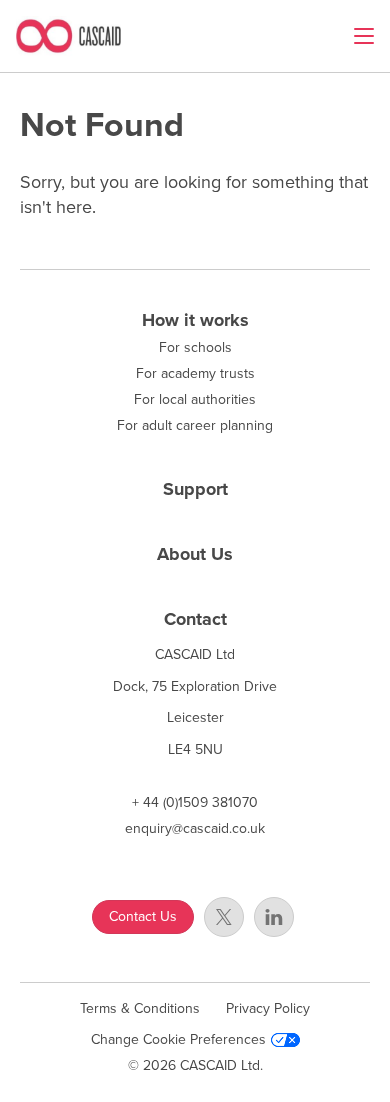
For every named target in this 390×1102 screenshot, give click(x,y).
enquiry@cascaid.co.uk (195, 829)
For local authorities (195, 400)
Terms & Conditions (140, 1008)
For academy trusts (195, 374)
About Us (195, 554)
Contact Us (143, 916)
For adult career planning (195, 426)
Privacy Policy (268, 1008)
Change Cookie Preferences (178, 1040)
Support (195, 489)
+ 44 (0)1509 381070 (195, 803)
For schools (195, 348)
